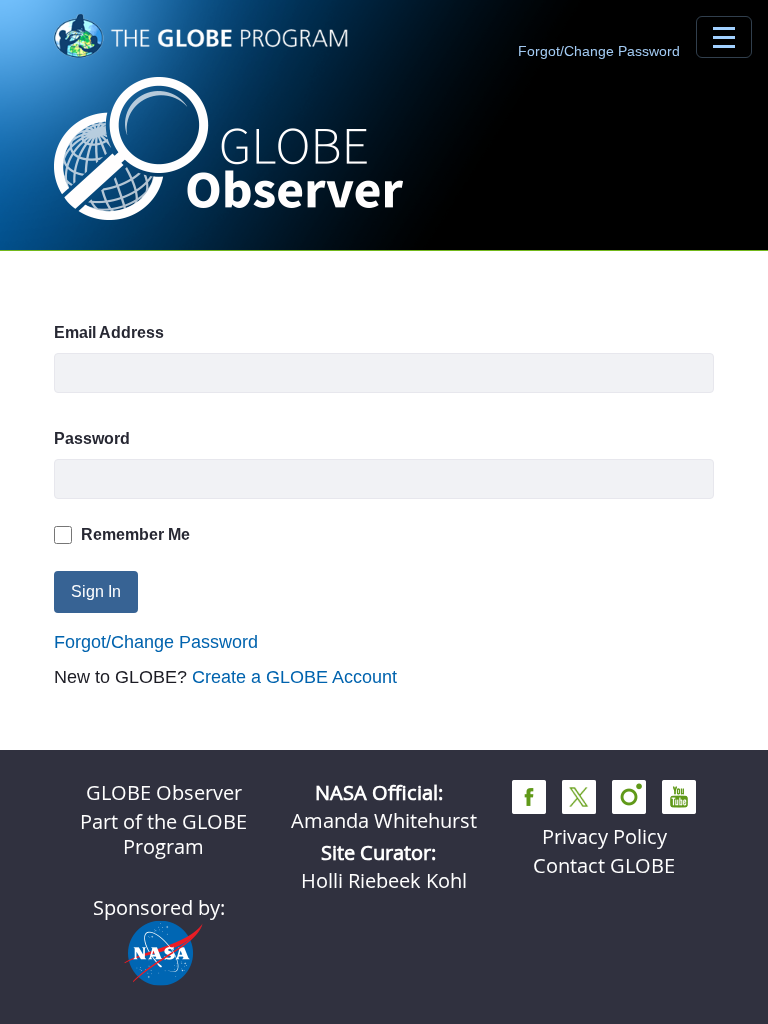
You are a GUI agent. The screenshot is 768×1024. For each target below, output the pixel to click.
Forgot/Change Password (599, 51)
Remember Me (135, 534)
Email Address (109, 332)
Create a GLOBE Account (294, 677)
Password (92, 438)
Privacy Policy (604, 836)
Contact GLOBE (604, 865)
